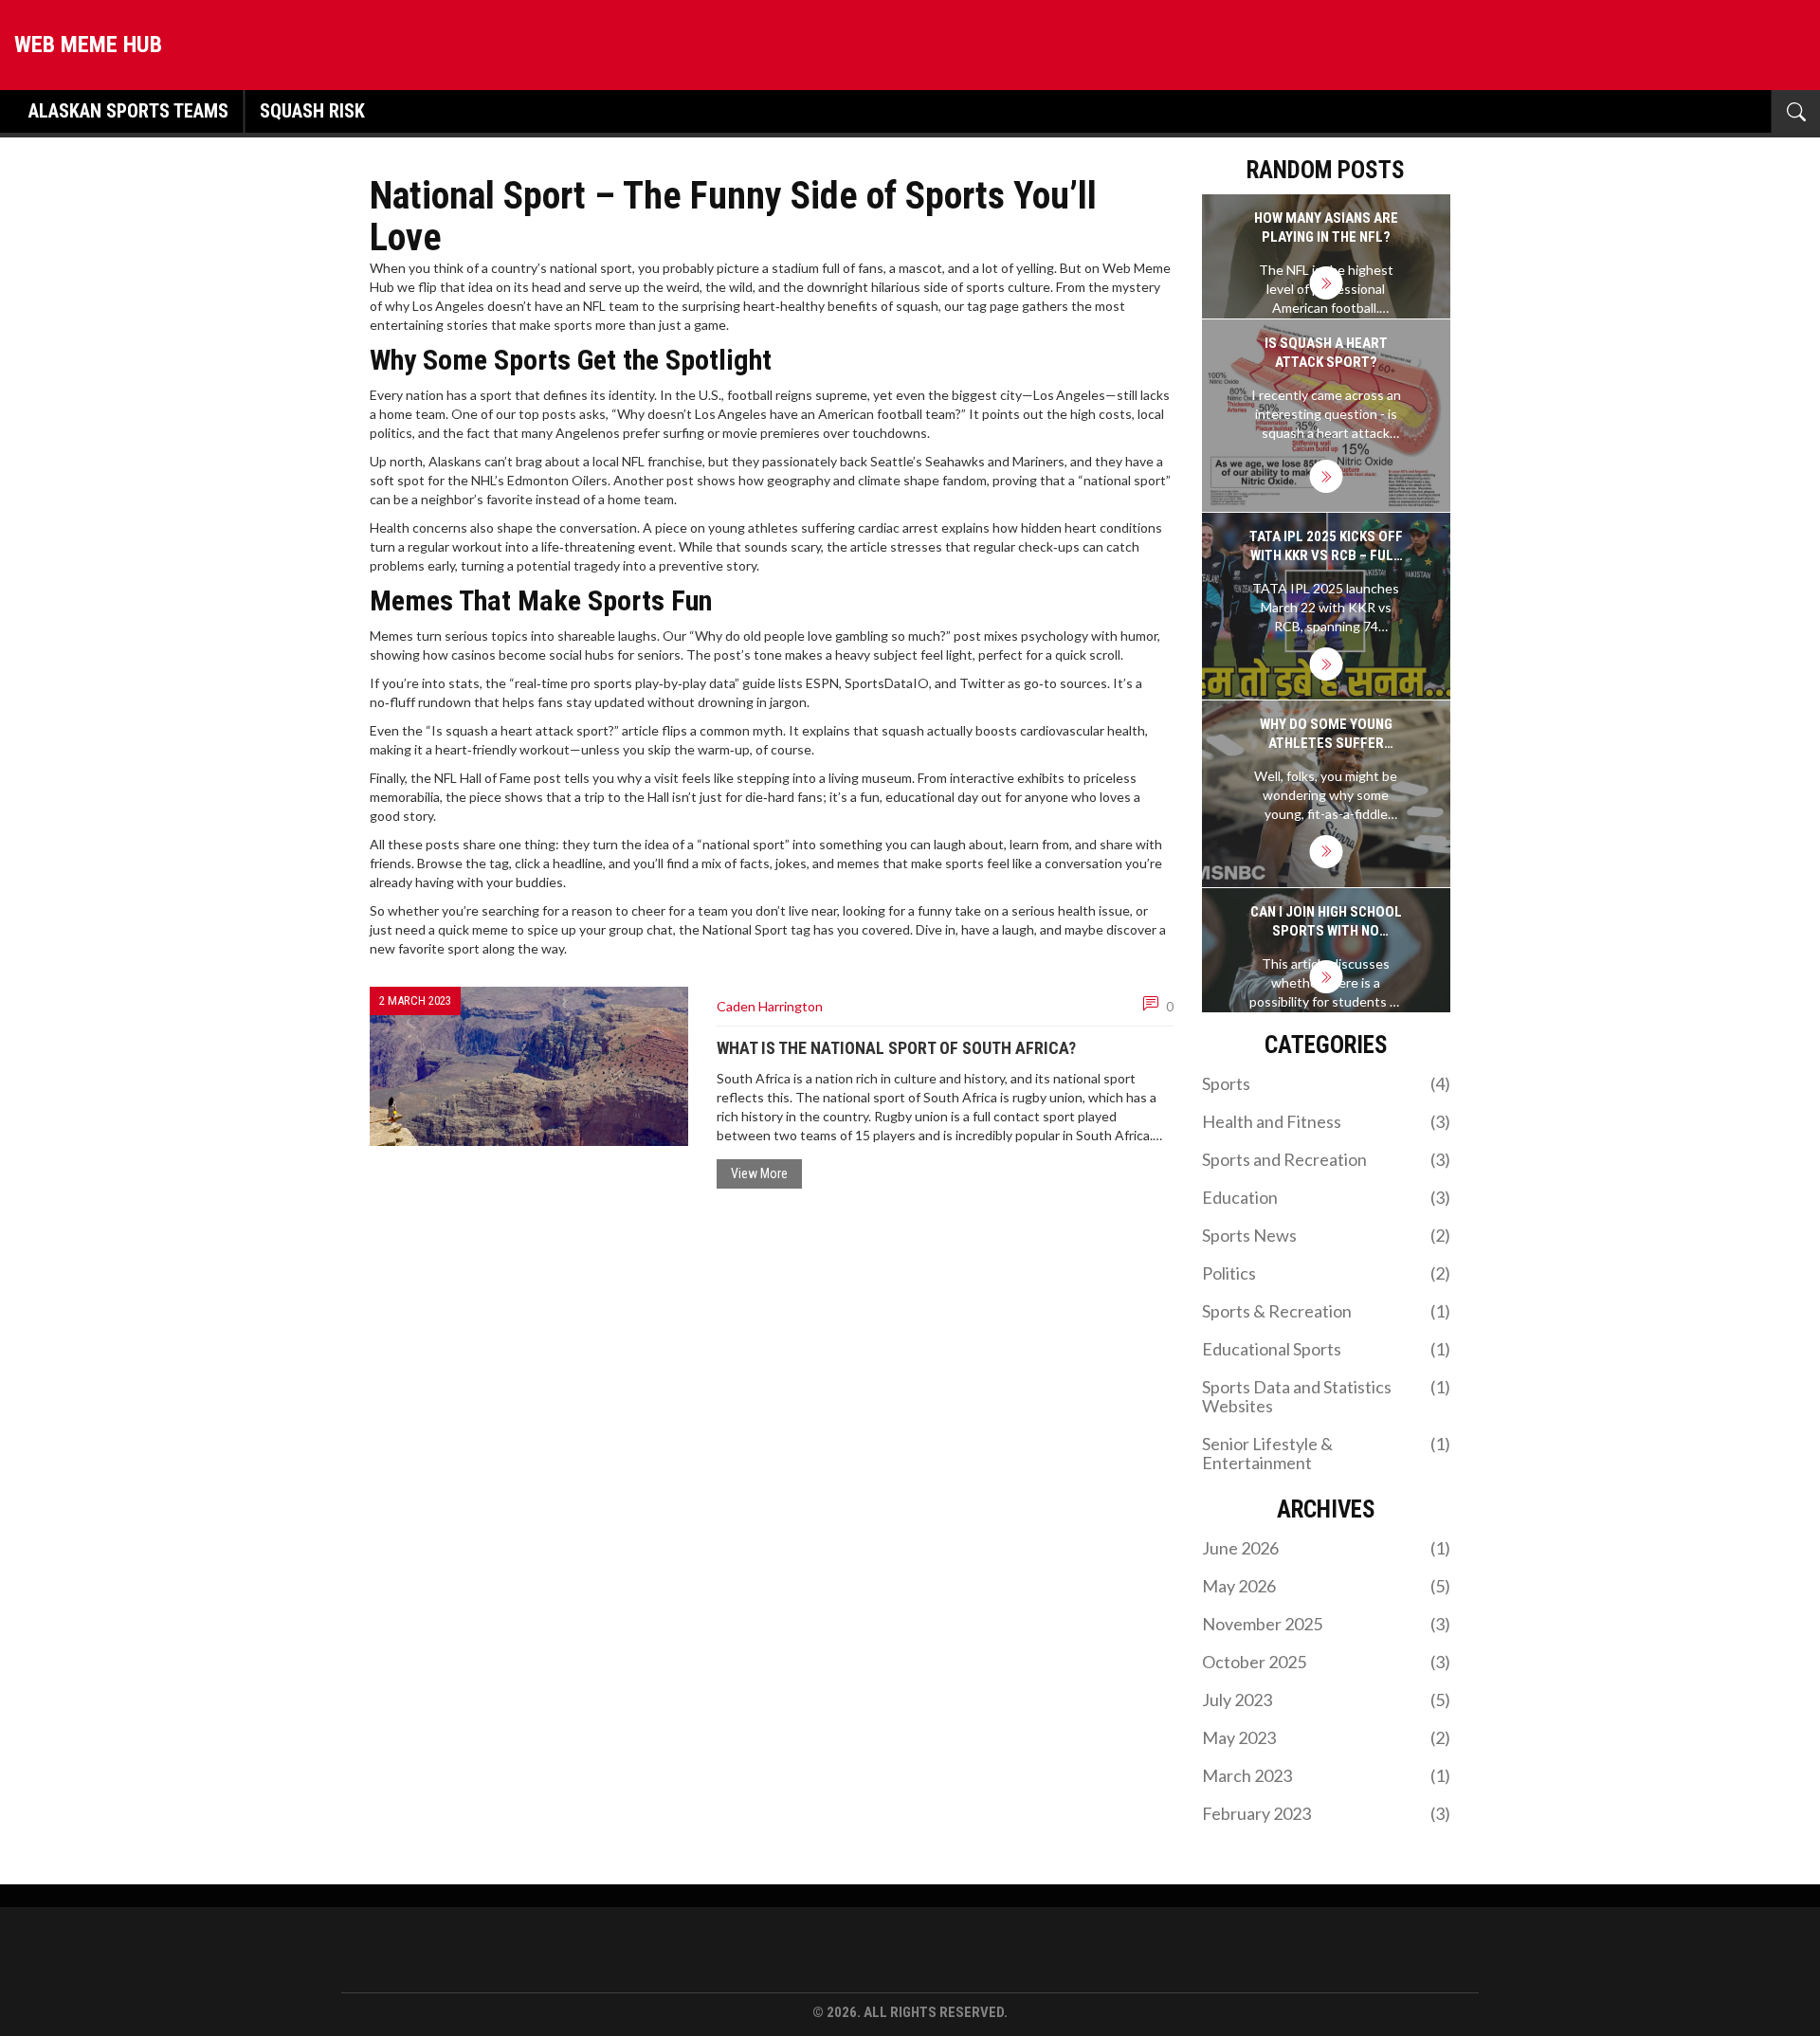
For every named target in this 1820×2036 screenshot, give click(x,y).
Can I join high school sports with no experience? (1326, 922)
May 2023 (1327, 1737)
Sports (1327, 1083)
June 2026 (1327, 1548)
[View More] (1326, 283)
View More (759, 1173)
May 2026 (1327, 1586)
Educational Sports (1327, 1349)
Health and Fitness (1327, 1121)
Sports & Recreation (1327, 1311)
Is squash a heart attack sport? (1326, 353)
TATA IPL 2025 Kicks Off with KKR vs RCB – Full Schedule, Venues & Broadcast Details (1326, 546)
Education (1327, 1197)
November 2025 (1327, 1624)
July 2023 (1327, 1700)
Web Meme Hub (88, 45)
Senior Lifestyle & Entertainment (1327, 1453)
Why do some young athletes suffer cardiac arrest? (1326, 734)
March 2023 (1327, 1775)
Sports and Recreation (1327, 1159)
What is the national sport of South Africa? (896, 1048)
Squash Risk (312, 111)
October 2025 (1327, 1662)
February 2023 (1327, 1813)
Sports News (1327, 1235)
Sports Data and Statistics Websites (1327, 1396)
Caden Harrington (770, 1006)
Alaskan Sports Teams (128, 111)
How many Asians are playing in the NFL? (1326, 227)
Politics (1327, 1273)
